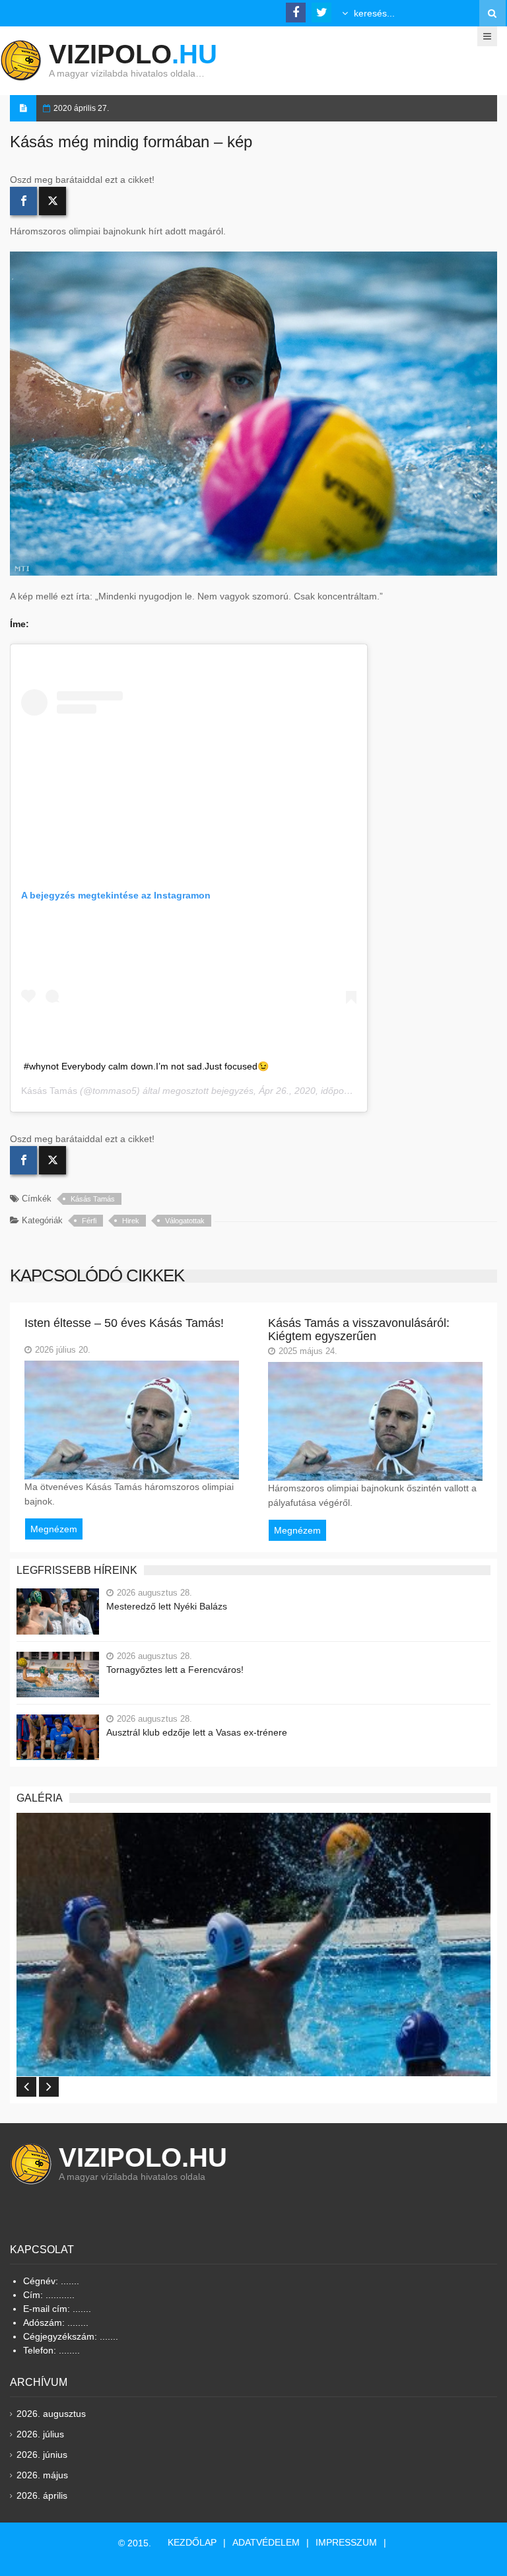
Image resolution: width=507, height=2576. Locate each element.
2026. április (42, 2495)
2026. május (42, 2475)
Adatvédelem (266, 2542)
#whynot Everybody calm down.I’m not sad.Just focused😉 (146, 1066)
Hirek (131, 1221)
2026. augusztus (51, 2414)
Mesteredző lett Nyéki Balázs (167, 1606)
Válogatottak (185, 1221)
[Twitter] (52, 201)
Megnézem (54, 1529)
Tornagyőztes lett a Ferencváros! (175, 1670)
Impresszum (346, 2542)
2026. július (40, 2434)
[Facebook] (23, 201)
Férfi (89, 1221)
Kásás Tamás (49, 1091)
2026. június (42, 2455)
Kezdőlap (192, 2542)
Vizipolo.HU (143, 2157)
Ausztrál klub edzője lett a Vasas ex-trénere (197, 1732)
